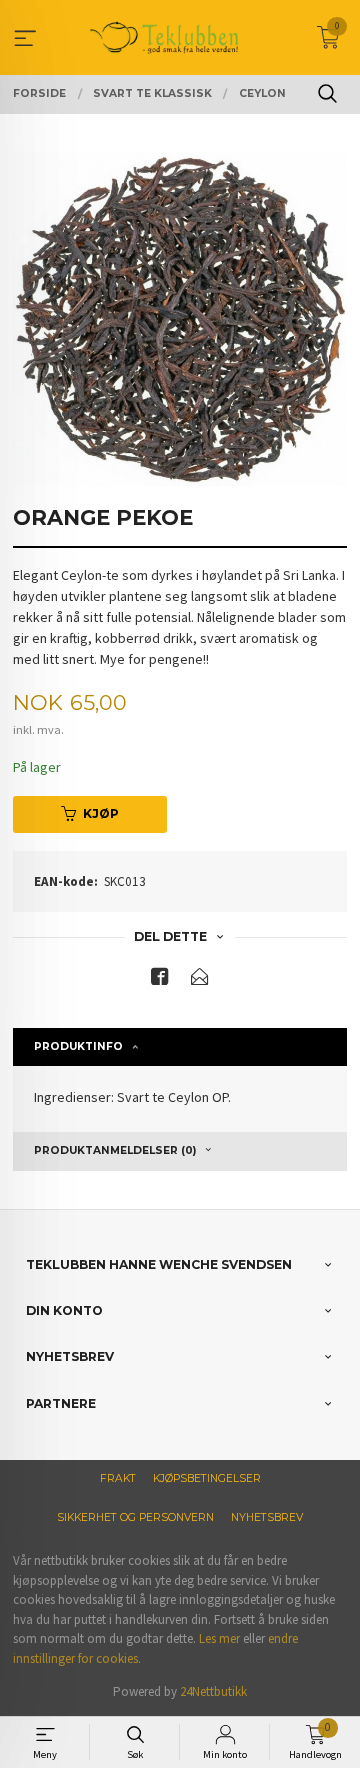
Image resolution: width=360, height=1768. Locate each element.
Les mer (219, 1638)
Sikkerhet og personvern (135, 1517)
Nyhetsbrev (267, 1517)
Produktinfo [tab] (78, 1046)
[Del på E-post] (200, 980)
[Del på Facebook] (160, 980)
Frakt (118, 1478)
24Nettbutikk (213, 1691)
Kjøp (101, 813)
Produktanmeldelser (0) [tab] (115, 1150)
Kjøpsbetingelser (207, 1478)
